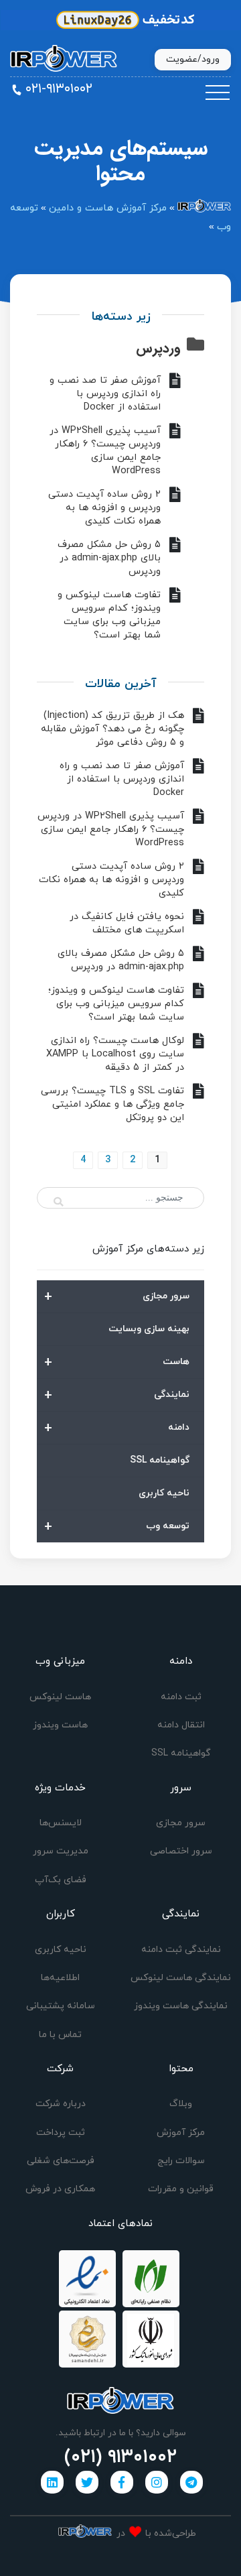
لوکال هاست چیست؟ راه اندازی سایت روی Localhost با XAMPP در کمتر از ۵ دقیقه (115, 1054)
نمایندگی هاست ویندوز (181, 2006)
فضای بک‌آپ (61, 1880)
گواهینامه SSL (160, 1460)
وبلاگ (181, 2104)
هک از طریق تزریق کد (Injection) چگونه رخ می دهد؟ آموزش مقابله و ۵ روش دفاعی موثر (112, 729)
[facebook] (122, 2482)
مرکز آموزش (181, 2133)
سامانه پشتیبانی (61, 2006)
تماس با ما (60, 2035)
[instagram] (157, 2482)
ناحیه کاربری (164, 1493)
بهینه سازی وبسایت (149, 1329)
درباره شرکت (61, 2104)
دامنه (117, 1428)
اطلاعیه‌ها (60, 1978)
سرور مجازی (117, 1297)
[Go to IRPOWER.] (204, 208)
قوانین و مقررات (181, 2189)
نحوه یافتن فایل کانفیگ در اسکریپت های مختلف (127, 923)
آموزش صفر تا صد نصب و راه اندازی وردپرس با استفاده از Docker (105, 394)
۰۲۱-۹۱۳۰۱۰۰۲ (59, 89)
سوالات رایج (181, 2161)
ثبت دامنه (181, 1697)
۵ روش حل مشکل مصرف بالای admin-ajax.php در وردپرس (109, 558)
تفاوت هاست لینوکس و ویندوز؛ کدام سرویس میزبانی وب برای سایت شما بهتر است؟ (109, 615)
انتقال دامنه (181, 1725)
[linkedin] (52, 2482)
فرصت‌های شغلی (61, 2161)
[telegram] (191, 2482)
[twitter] (87, 2482)
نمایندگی (117, 1396)
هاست (117, 1363)
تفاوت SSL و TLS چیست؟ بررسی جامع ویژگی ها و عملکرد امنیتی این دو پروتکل (112, 1104)
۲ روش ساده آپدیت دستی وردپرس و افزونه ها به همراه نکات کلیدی (104, 508)
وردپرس (158, 348)
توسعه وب (117, 1527)
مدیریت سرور (61, 1851)
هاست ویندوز (60, 1725)
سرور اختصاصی (181, 1851)
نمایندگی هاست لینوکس (181, 1978)
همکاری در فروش (60, 2189)
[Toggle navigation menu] (218, 93)
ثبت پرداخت (61, 2133)
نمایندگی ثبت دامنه (181, 1950)
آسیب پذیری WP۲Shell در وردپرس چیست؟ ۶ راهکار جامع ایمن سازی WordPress (105, 451)
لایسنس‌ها (61, 1823)
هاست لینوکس (60, 1697)
